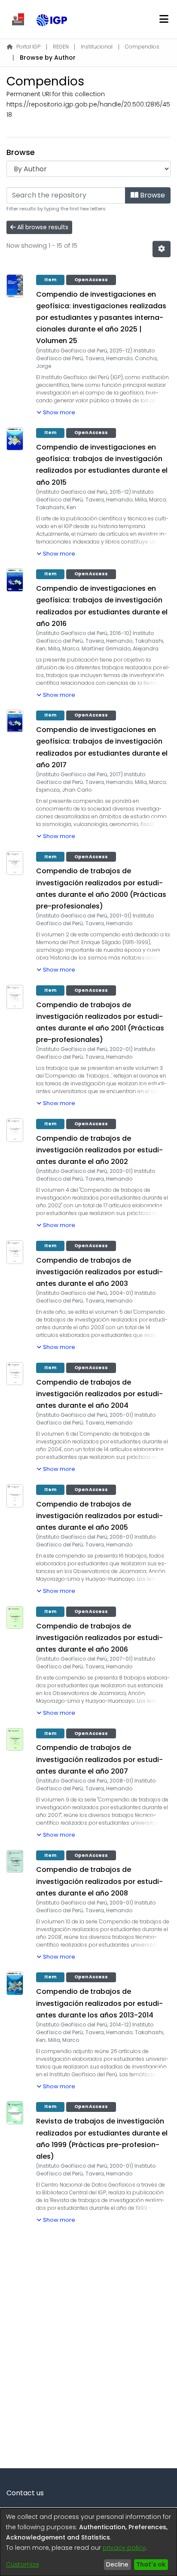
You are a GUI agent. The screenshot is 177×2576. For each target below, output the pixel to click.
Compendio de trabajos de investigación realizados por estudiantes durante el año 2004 (99, 1394)
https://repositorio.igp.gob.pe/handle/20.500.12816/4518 (88, 109)
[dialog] (88, 2542)
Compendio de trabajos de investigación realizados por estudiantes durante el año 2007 (99, 1759)
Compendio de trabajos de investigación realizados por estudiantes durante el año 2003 (99, 1272)
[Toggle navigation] (164, 19)
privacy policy (124, 2548)
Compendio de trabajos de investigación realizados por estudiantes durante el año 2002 (99, 1150)
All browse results (42, 227)
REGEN (61, 47)
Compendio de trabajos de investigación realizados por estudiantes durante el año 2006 (99, 1638)
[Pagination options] (162, 249)
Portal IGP (28, 47)
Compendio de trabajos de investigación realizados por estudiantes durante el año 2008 (99, 1881)
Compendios (142, 47)
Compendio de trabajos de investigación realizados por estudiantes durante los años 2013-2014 (99, 2003)
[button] (56, 411)
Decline (117, 2564)
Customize (23, 2564)
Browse (152, 195)
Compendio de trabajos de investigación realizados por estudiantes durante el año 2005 (99, 1516)
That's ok (151, 2564)
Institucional (97, 47)
